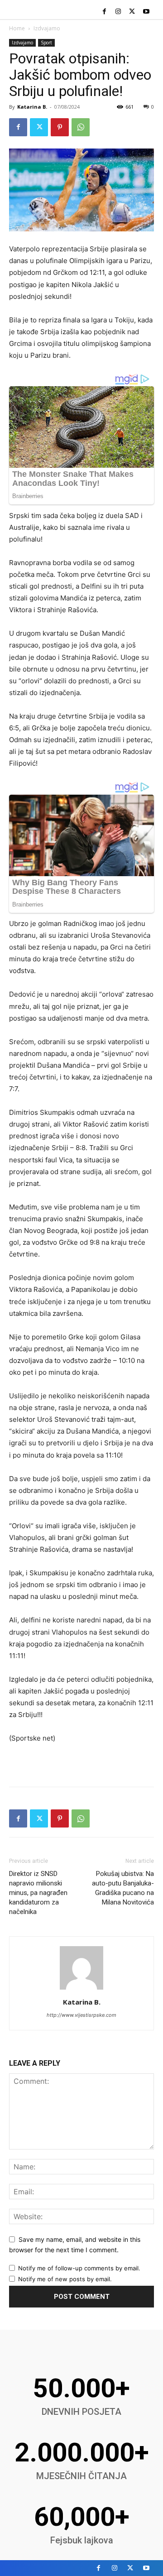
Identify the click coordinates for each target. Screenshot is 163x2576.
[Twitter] (132, 12)
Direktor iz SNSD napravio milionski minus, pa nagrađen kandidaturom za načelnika (38, 1893)
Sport (46, 43)
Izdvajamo (47, 28)
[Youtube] (146, 12)
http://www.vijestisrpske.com (81, 2015)
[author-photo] (81, 1989)
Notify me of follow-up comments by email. (79, 2268)
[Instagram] (118, 12)
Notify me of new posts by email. (65, 2279)
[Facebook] (104, 12)
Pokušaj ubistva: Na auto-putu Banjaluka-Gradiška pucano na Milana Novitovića (123, 1888)
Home (17, 28)
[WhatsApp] (81, 127)
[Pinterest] (60, 127)
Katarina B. (32, 107)
